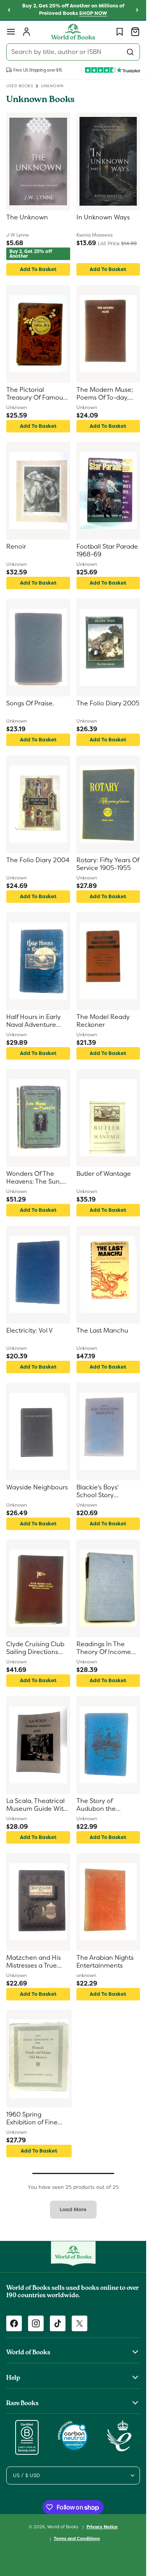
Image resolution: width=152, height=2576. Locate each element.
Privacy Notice (102, 2527)
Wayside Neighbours (37, 1487)
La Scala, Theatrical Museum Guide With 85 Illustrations (37, 1806)
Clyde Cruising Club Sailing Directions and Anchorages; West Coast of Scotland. (35, 1649)
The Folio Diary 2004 (38, 860)
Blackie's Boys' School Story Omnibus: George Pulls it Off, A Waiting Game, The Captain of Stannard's (107, 1492)
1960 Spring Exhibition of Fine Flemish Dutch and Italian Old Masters (34, 2119)
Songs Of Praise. (30, 703)
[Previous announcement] (9, 10)
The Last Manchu (102, 1331)
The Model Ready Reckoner (103, 1021)
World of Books (63, 2526)
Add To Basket (38, 269)
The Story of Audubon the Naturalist (96, 1806)
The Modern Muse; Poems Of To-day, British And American (107, 394)
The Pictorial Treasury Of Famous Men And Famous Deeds (36, 394)
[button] (11, 32)
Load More (73, 2209)
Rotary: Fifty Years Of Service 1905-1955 (108, 864)
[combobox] (73, 52)
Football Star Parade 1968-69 (107, 551)
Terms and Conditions (77, 2538)
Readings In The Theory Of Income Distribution (104, 1649)
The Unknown (27, 217)
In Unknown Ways (103, 217)
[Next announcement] (137, 10)
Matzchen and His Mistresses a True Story (34, 1962)
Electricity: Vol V (29, 1331)
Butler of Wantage (104, 1174)
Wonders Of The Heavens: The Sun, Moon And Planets (34, 1178)
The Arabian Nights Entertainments (105, 1962)
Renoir (16, 547)
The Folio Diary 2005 (108, 703)
